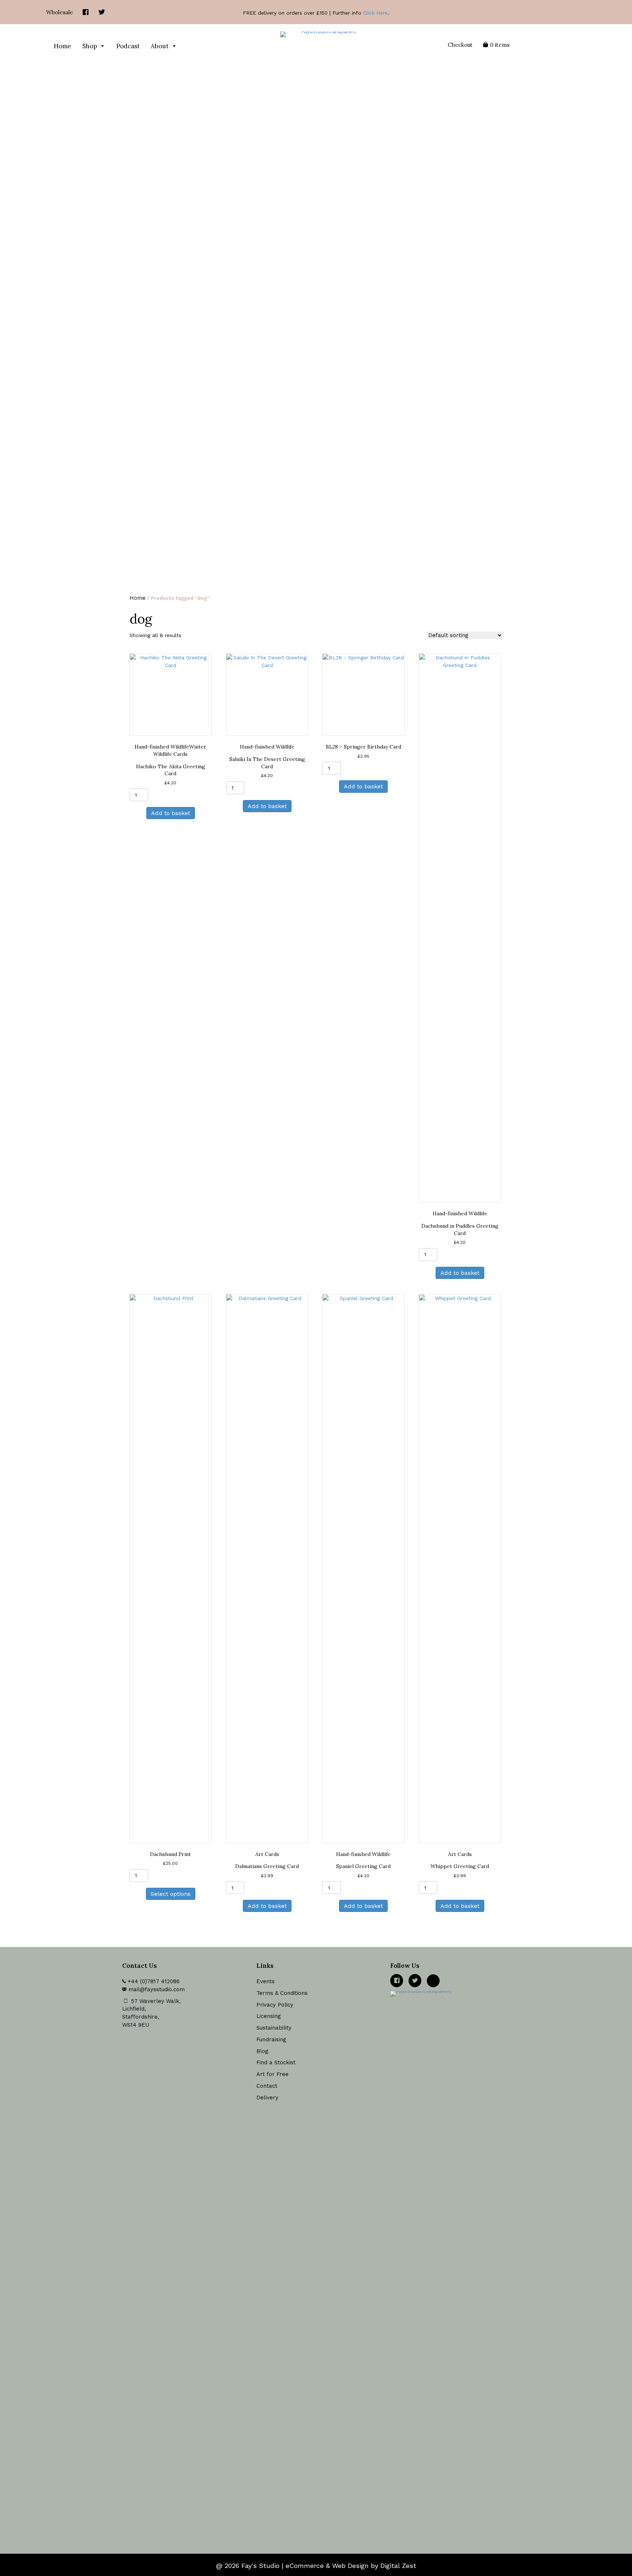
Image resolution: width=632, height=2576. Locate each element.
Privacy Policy (275, 2005)
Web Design (350, 2566)
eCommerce (305, 2566)
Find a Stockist (276, 2062)
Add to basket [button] (171, 813)
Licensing (269, 2016)
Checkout (460, 45)
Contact (267, 2086)
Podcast (128, 46)
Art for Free (272, 2074)
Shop (90, 46)
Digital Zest (398, 2566)
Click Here (375, 13)
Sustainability (274, 2028)
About (160, 46)
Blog (262, 2051)
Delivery (267, 2098)
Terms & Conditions (282, 1993)
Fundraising (271, 2039)
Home (63, 46)
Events (266, 1981)
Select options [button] (171, 1894)
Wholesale (60, 12)
